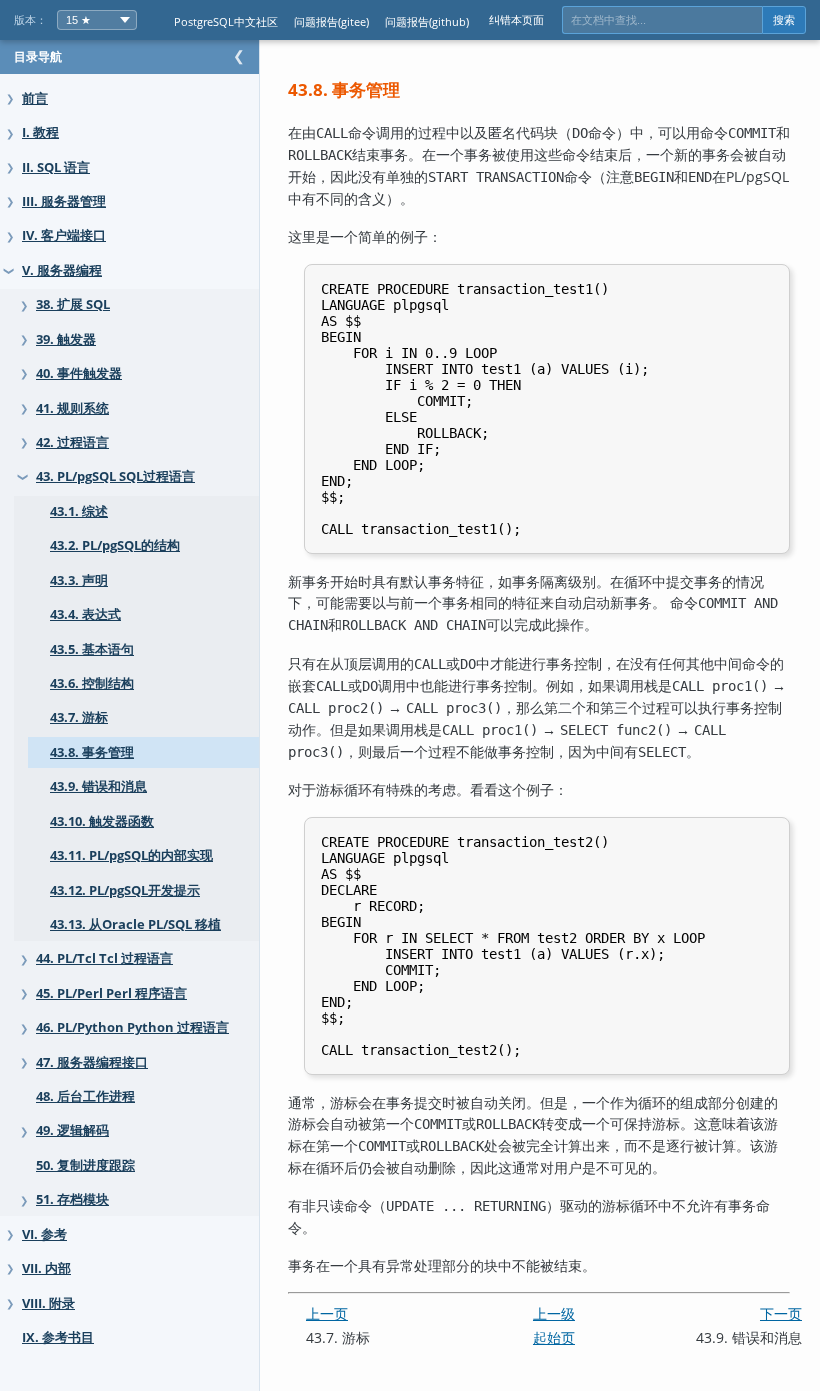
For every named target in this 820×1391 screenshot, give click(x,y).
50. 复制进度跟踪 (85, 1165)
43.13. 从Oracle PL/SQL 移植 (135, 924)
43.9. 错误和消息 (98, 786)
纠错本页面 (516, 19)
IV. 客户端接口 (64, 235)
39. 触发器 (66, 339)
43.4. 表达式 (85, 614)
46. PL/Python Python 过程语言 (132, 1027)
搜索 (784, 20)
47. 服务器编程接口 (92, 1062)
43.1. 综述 (79, 511)
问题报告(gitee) (331, 21)
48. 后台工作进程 (85, 1096)
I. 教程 (40, 132)
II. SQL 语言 (56, 167)
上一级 (554, 1313)
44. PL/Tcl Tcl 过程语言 (104, 958)
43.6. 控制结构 (92, 683)
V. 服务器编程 (62, 270)
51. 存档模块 (72, 1199)
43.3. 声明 (79, 580)
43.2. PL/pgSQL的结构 (115, 545)
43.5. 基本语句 (92, 649)
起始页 (554, 1337)
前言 (35, 98)
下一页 (781, 1313)
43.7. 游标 (79, 717)
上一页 (327, 1313)
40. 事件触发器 (79, 373)
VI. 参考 (44, 1234)
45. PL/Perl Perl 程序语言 (111, 993)
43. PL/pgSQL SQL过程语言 (115, 476)
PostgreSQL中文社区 (226, 21)
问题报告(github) (427, 21)
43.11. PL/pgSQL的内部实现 (131, 855)
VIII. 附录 (48, 1303)
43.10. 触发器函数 (102, 821)
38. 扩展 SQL (73, 304)
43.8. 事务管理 (92, 752)
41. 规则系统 (72, 408)
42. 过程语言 (72, 442)
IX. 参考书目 (58, 1337)
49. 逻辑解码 (72, 1130)
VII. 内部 (46, 1268)
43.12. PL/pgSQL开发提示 (125, 890)
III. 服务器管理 (64, 201)
